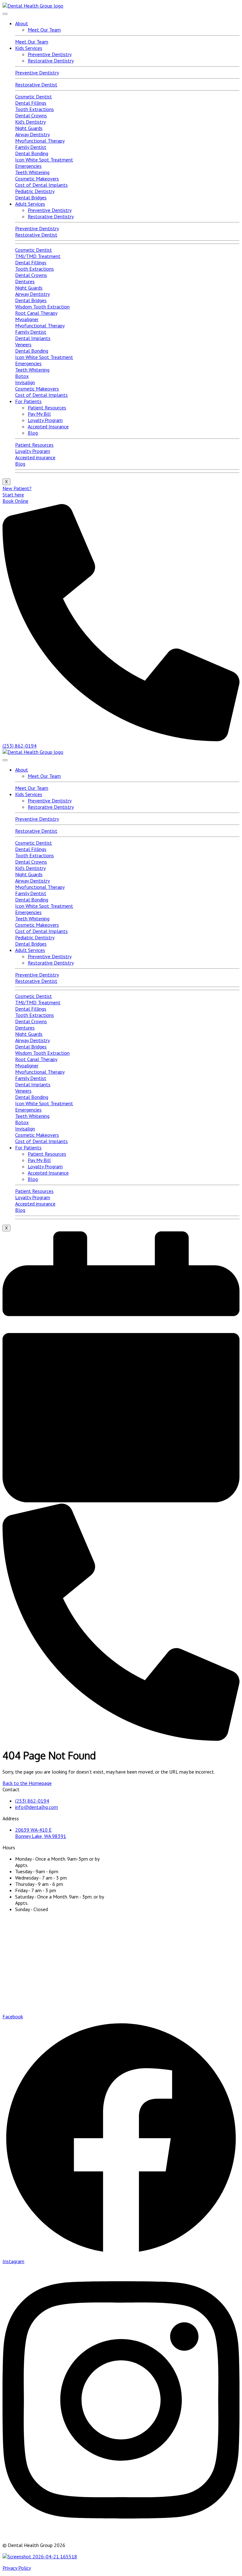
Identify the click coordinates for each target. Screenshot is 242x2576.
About (22, 23)
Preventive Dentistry (50, 54)
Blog (33, 433)
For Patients (28, 401)
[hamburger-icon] (5, 14)
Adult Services (30, 204)
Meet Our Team (44, 30)
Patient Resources (47, 408)
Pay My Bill (39, 414)
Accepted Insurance (48, 426)
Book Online (15, 501)
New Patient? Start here (17, 491)
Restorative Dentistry (51, 61)
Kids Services (29, 48)
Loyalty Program (45, 420)
